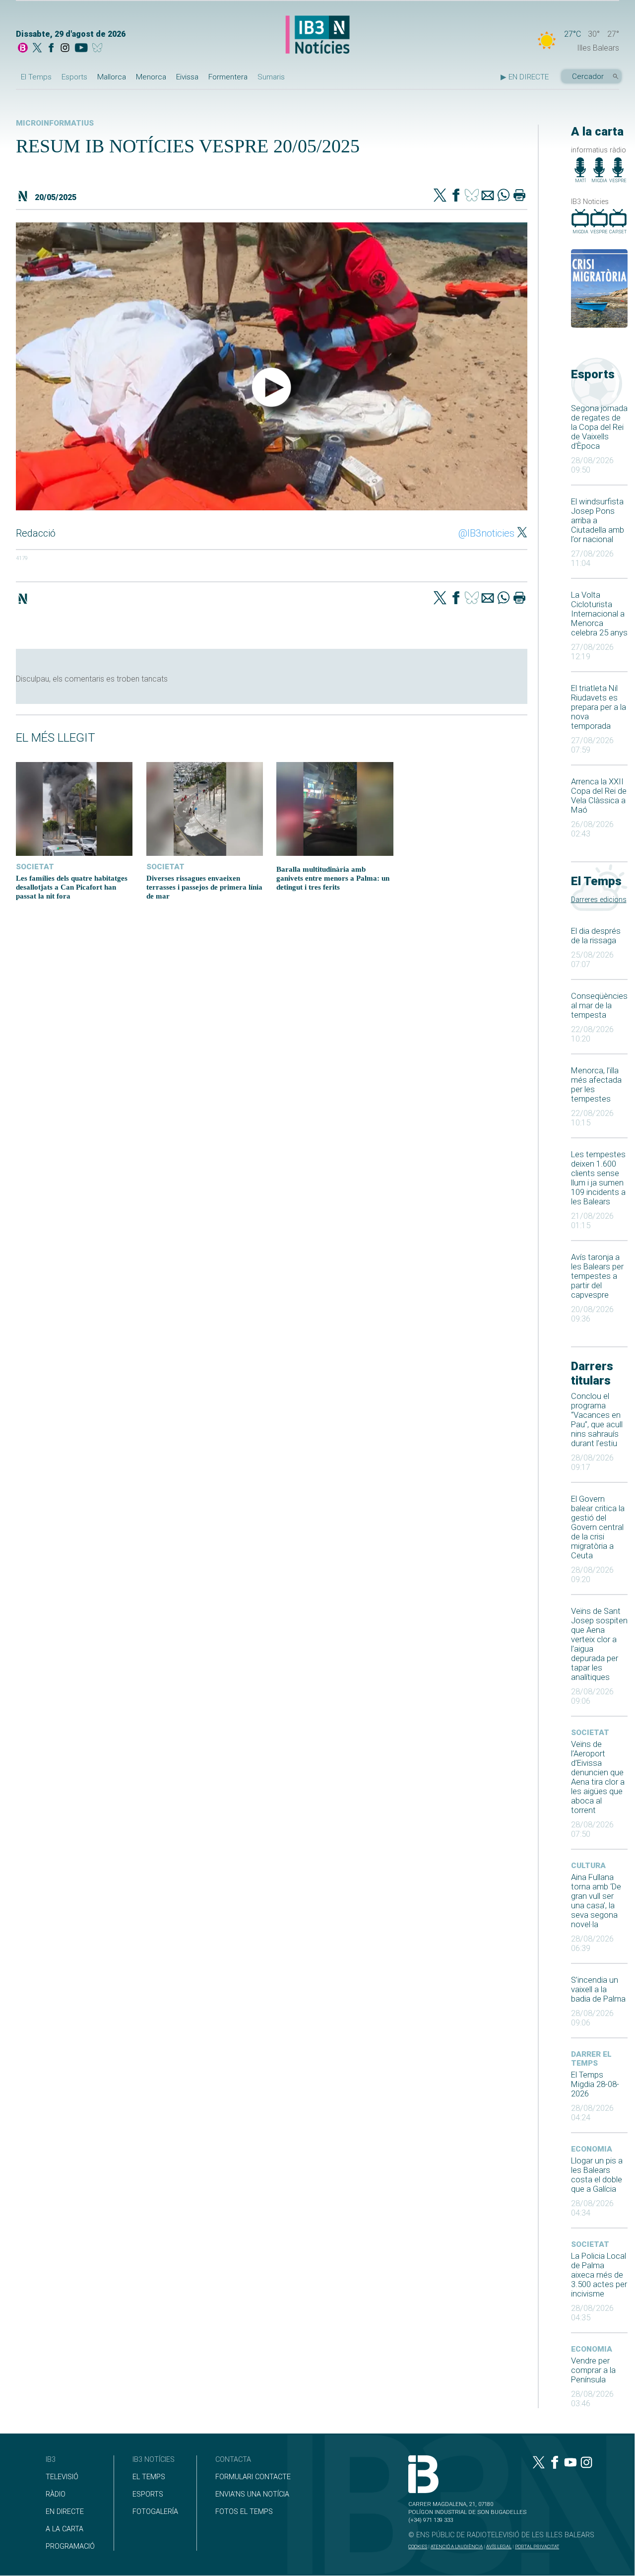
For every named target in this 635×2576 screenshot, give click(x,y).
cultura (588, 1866)
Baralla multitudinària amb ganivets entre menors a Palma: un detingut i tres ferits (333, 878)
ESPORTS (148, 2494)
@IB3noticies (486, 533)
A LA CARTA (64, 2529)
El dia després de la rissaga (596, 936)
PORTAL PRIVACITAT (537, 2546)
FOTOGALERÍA (155, 2512)
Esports (74, 77)
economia (592, 2149)
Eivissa (187, 77)
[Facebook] (51, 49)
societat (590, 1733)
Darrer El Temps (591, 2059)
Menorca (151, 77)
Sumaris (271, 77)
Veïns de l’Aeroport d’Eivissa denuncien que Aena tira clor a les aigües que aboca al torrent (598, 1777)
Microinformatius (55, 123)
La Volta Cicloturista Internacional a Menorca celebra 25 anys (599, 614)
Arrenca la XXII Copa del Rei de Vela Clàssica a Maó (599, 796)
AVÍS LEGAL (499, 2546)
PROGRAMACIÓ (70, 2546)
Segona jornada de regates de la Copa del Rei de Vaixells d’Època (599, 427)
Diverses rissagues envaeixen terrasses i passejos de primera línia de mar (204, 887)
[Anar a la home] (23, 49)
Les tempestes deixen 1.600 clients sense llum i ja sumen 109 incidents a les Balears (598, 1178)
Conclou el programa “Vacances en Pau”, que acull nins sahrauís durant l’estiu (597, 1420)
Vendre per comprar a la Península (593, 2370)
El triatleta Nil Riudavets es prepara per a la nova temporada (599, 707)
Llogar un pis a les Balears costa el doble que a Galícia (597, 2175)
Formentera (228, 77)
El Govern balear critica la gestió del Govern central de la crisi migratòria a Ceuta (598, 1527)
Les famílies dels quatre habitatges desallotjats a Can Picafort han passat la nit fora (72, 887)
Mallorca (112, 77)
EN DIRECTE (65, 2512)
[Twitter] (440, 196)
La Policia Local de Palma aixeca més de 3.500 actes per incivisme (599, 2275)
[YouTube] (81, 49)
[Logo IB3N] (317, 35)
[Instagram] (65, 49)
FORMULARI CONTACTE (253, 2477)
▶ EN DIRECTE (525, 77)
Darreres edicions (599, 900)
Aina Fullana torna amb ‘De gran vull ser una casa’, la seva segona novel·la (596, 1901)
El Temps (36, 77)
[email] (488, 196)
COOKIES (418, 2546)
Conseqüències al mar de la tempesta (599, 1006)
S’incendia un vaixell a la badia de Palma (598, 1989)
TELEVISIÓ (62, 2477)
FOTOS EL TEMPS (244, 2512)
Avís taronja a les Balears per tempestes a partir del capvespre (597, 1276)
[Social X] (37, 49)
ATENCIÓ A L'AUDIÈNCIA (457, 2546)
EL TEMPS (149, 2477)
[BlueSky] (99, 49)
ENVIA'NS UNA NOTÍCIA (252, 2494)
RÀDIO (56, 2494)
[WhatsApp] (504, 196)
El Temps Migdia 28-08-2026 (595, 2084)
